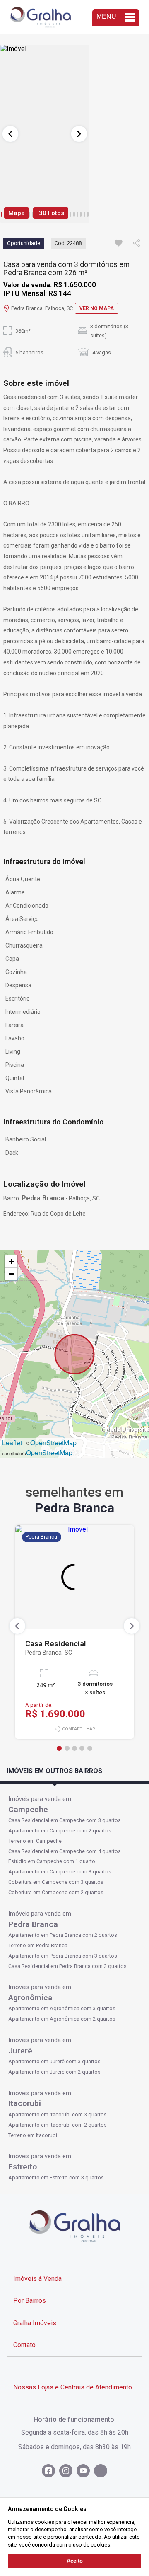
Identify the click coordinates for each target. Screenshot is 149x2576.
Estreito (23, 2167)
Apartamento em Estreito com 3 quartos (56, 2177)
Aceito (75, 2561)
